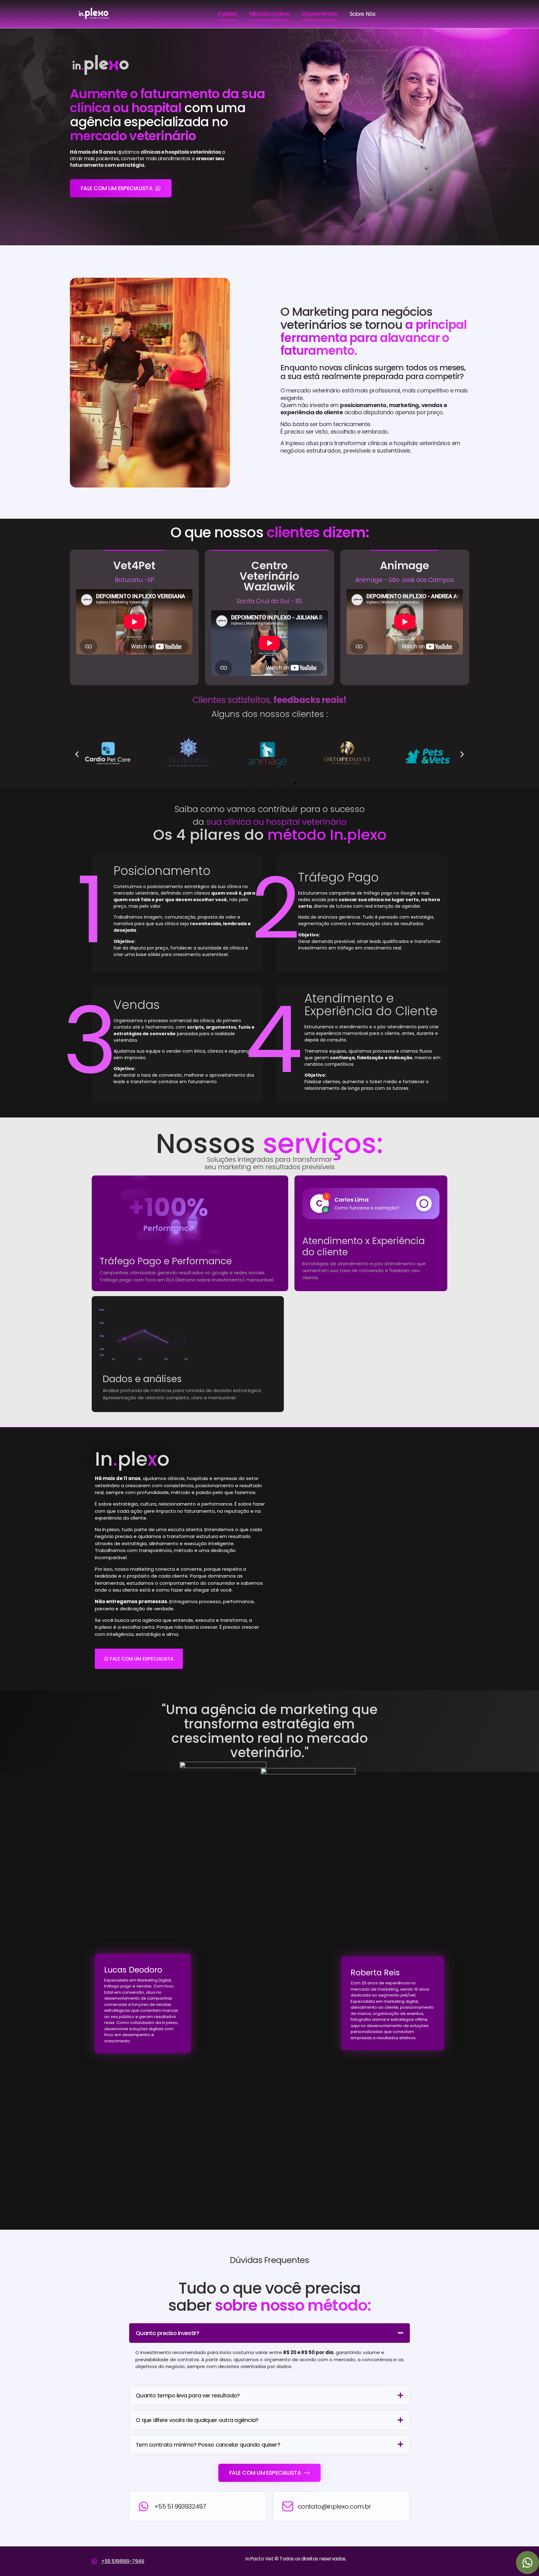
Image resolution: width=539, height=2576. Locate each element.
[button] (77, 754)
